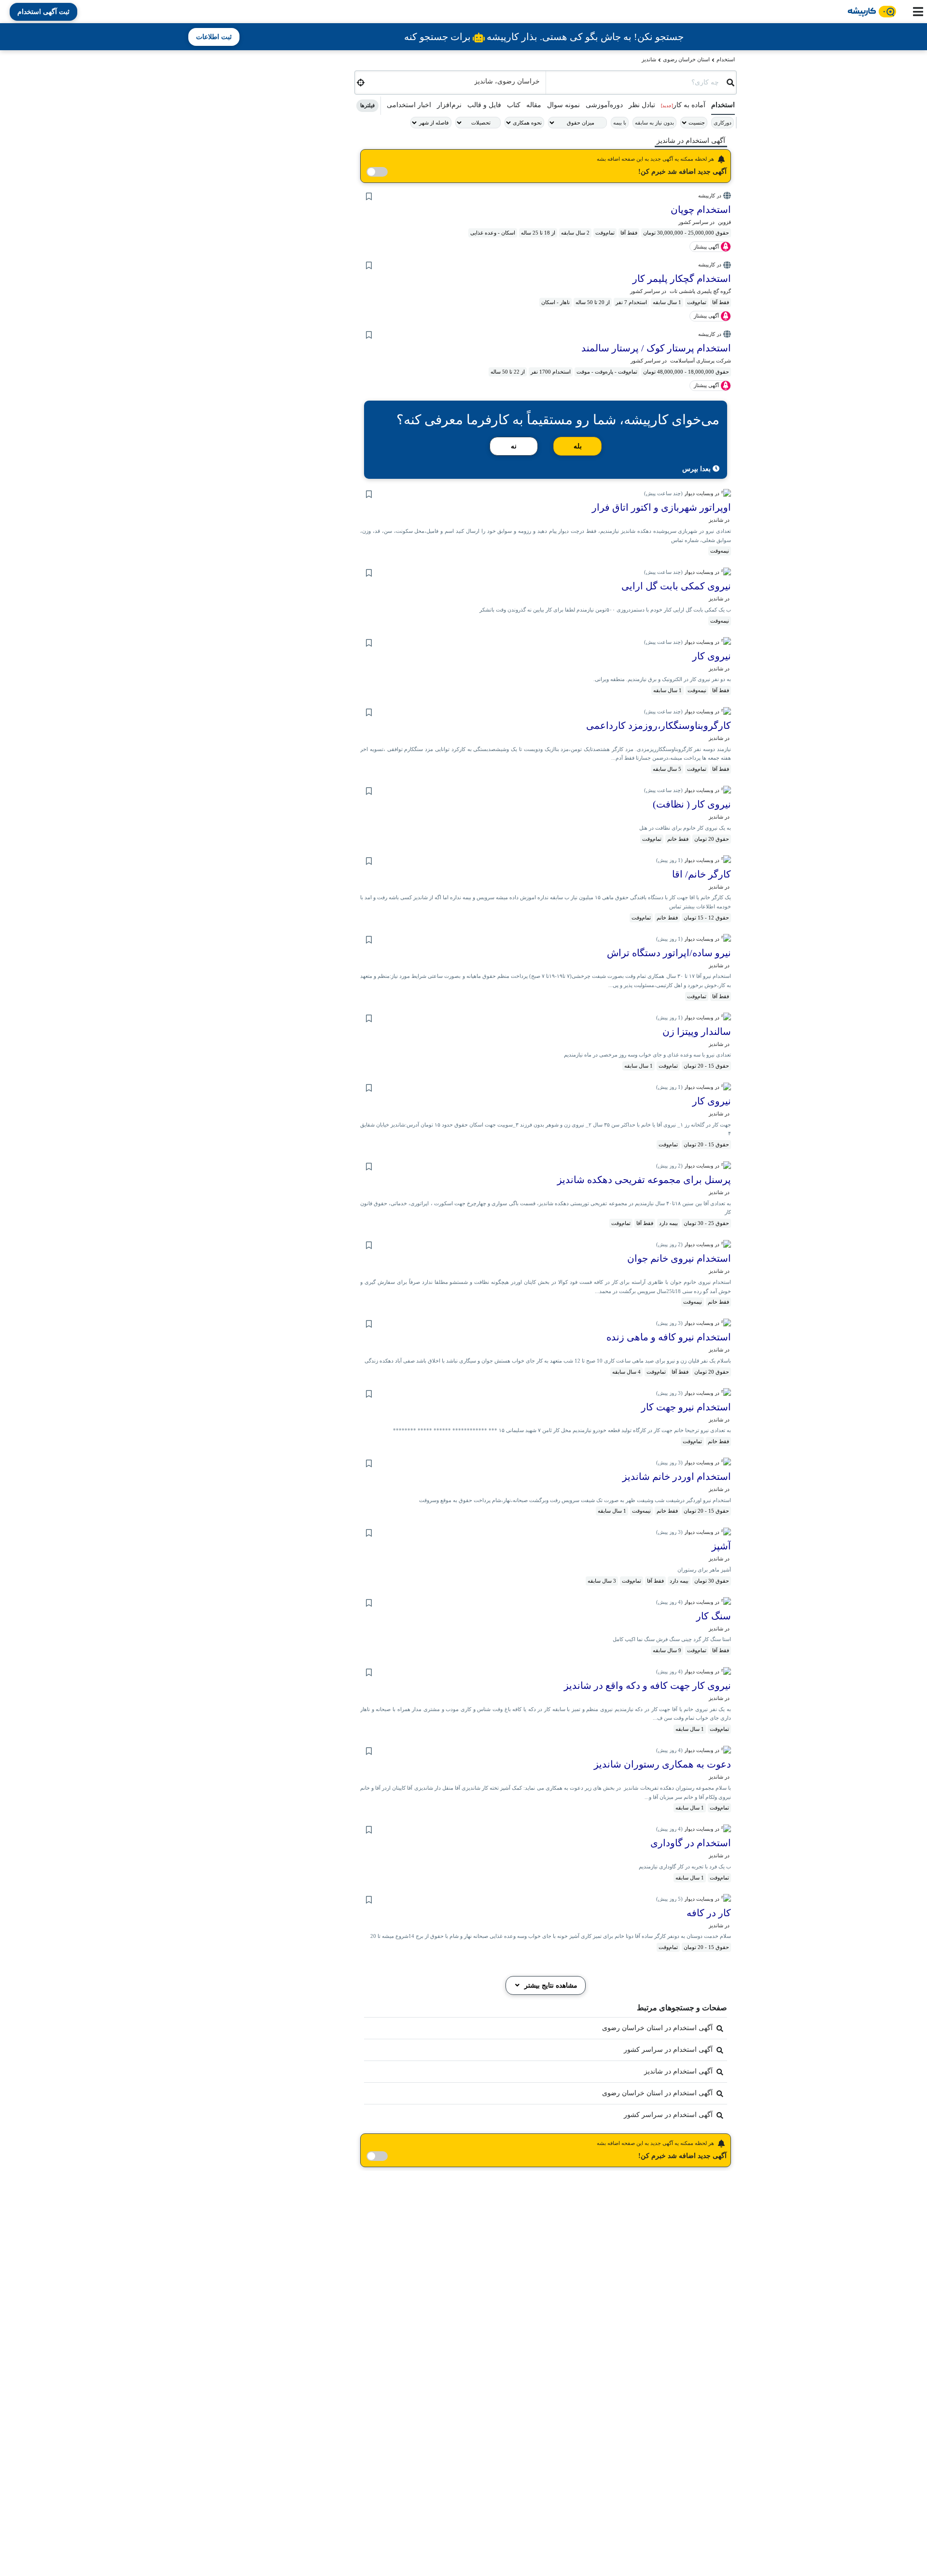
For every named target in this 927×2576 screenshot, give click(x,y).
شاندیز (649, 59)
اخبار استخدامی (409, 105)
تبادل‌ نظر (642, 105)
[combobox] (636, 80)
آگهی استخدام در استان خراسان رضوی (657, 2028)
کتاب (514, 105)
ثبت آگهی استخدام (43, 12)
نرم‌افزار (449, 105)
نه (514, 446)
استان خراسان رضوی (686, 59)
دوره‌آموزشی (604, 105)
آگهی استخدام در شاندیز (678, 2071)
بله (578, 446)
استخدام (726, 59)
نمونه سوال (563, 105)
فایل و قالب (484, 105)
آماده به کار (683, 105)
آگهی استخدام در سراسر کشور (668, 2050)
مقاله (534, 105)
